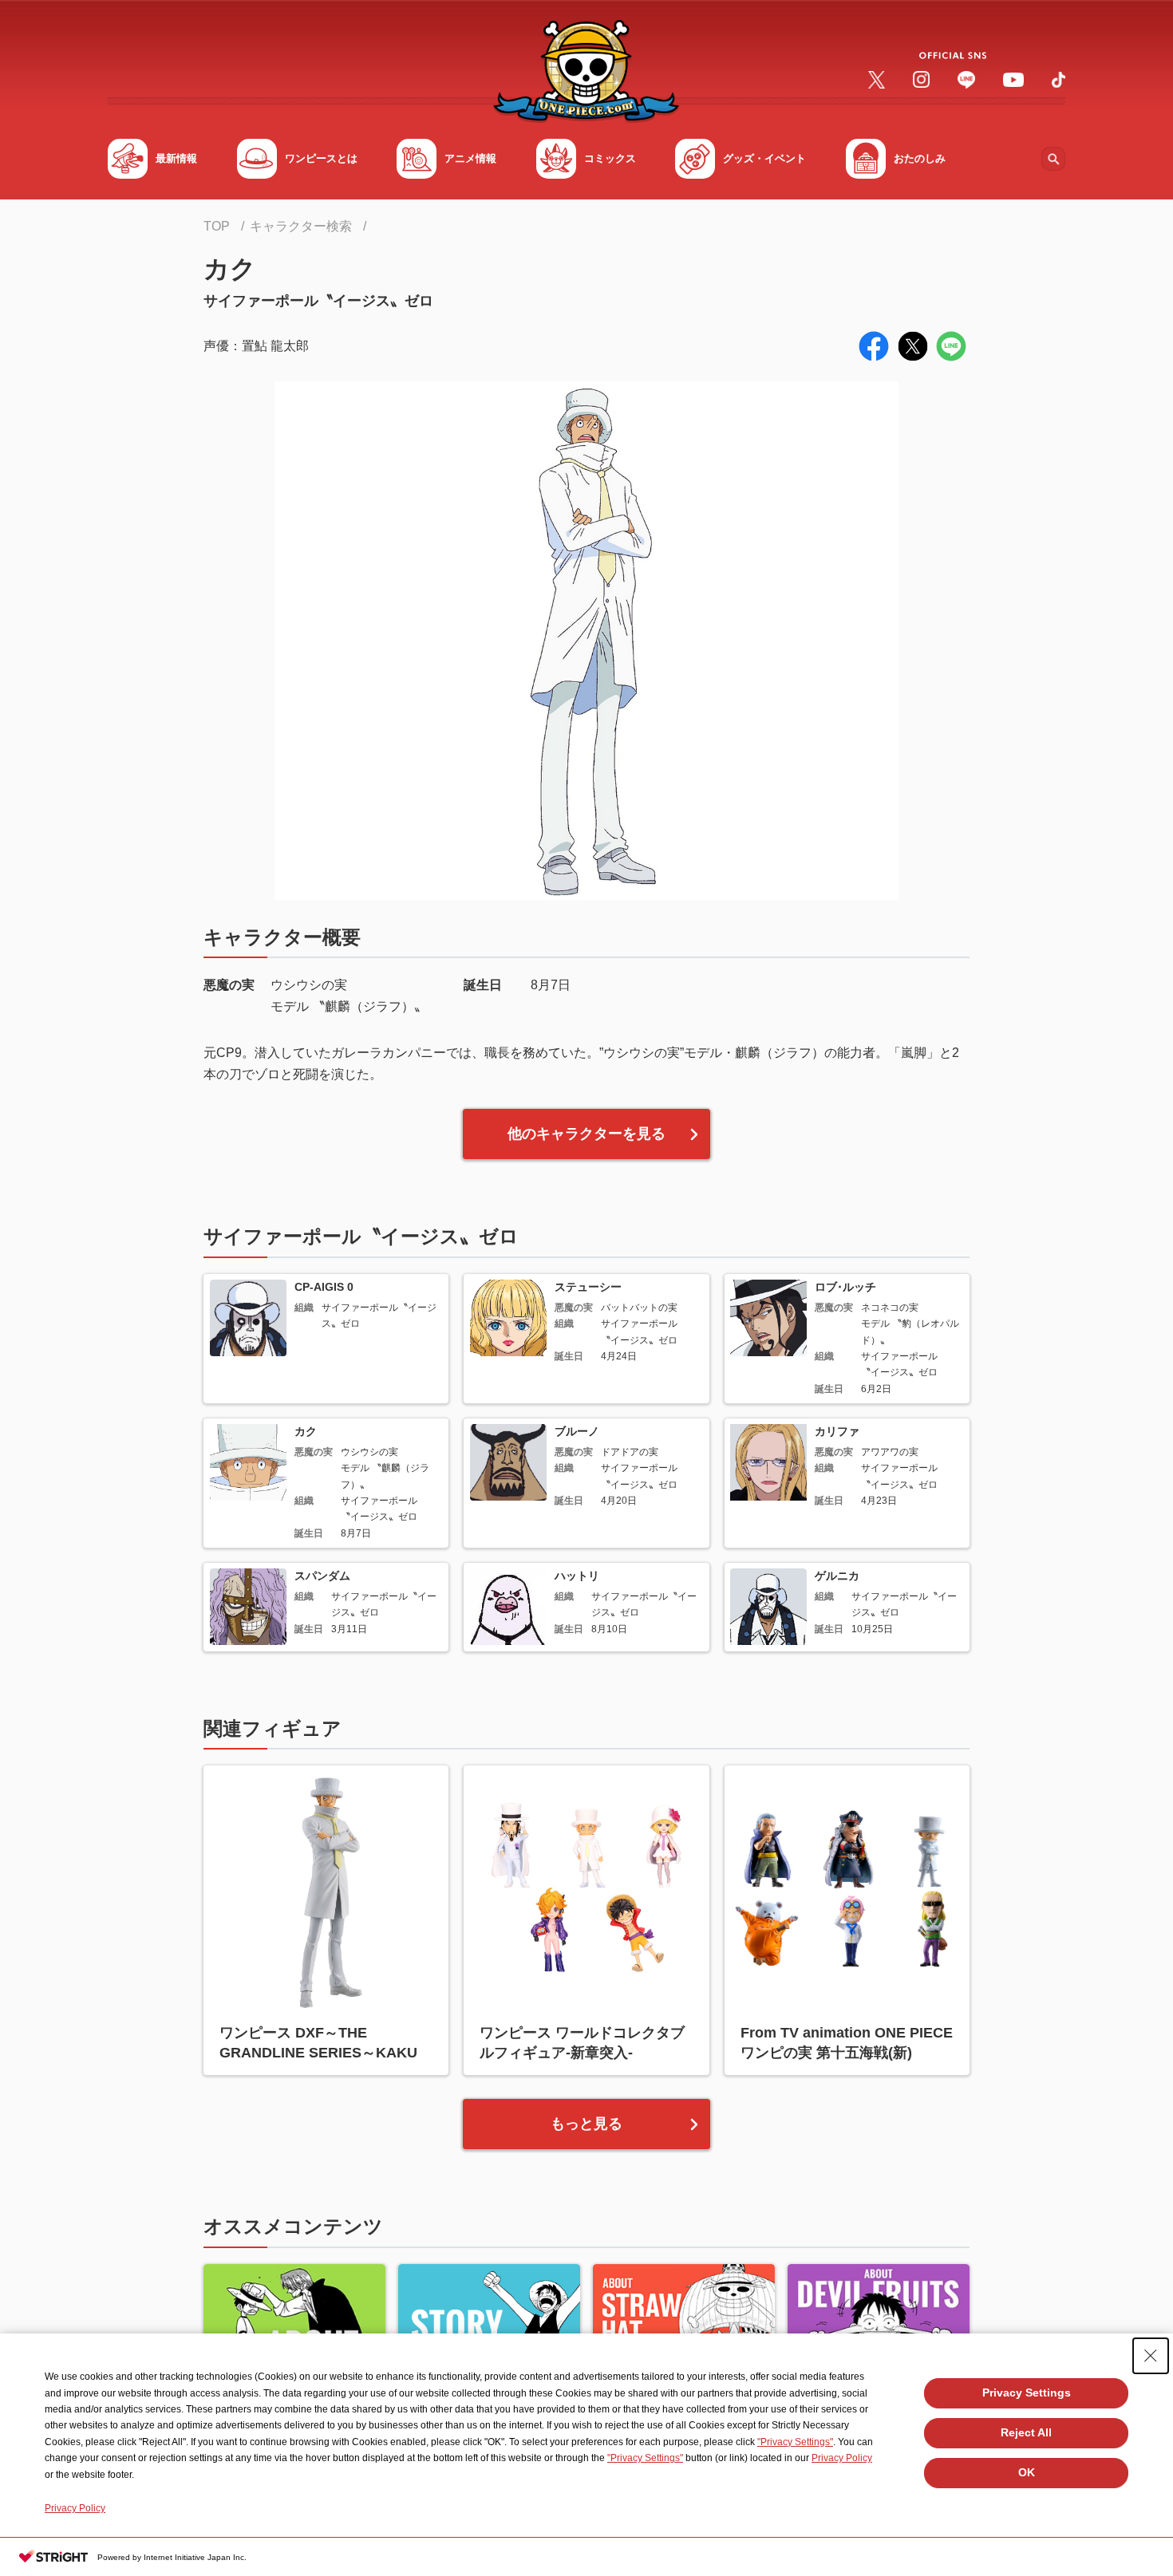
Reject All (1026, 2432)
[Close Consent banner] (1151, 2356)
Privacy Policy (842, 2458)
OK (1027, 2472)
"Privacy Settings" (795, 2442)
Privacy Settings (1027, 2393)
